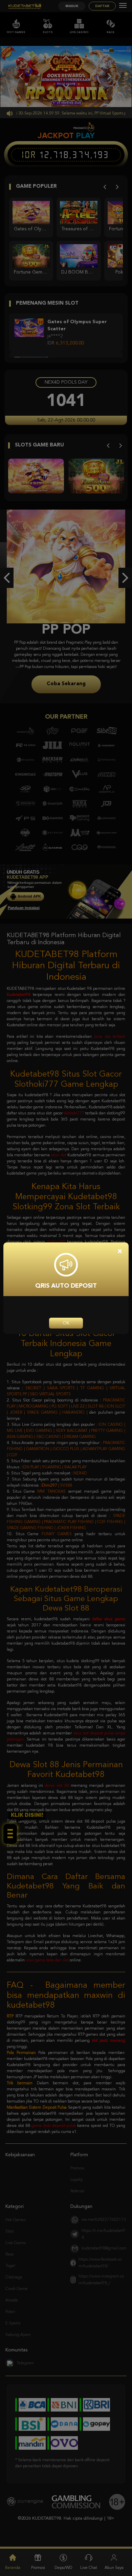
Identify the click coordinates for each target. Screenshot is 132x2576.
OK (66, 1323)
